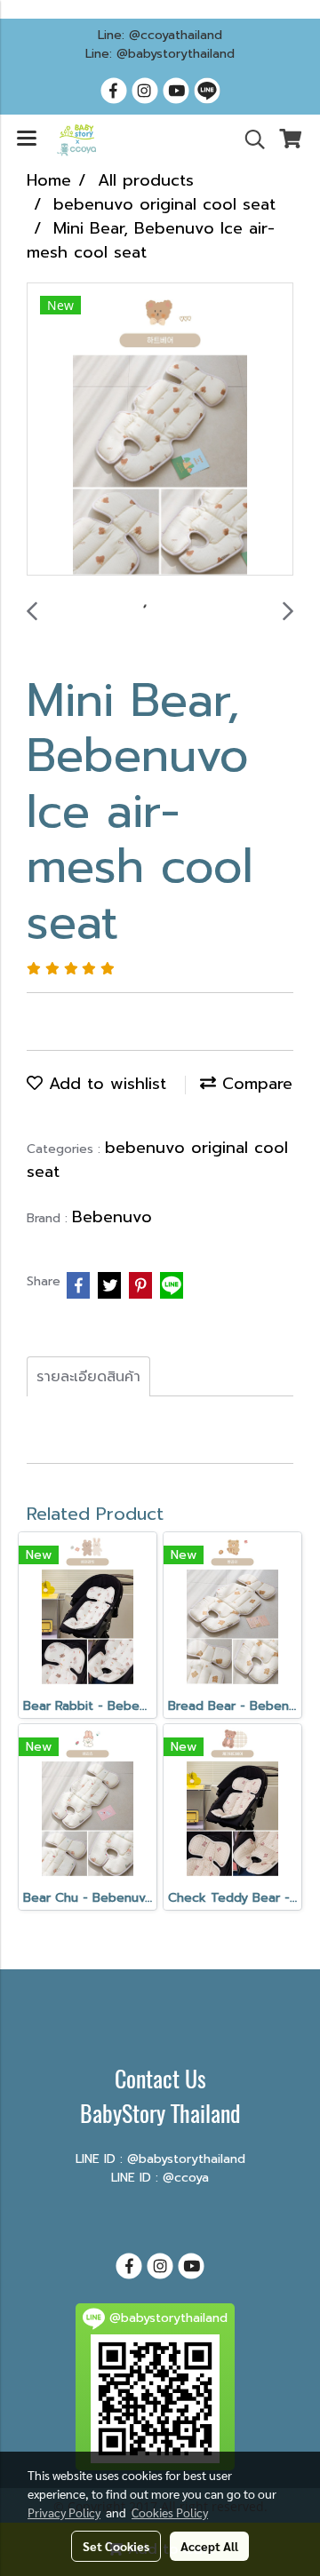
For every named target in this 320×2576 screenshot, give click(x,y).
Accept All (209, 2546)
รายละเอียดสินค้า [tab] (88, 1377)
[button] (249, 139)
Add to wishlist (104, 1084)
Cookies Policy (170, 2512)
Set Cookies (116, 2546)
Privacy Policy (64, 2512)
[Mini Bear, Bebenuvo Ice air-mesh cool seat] (160, 430)
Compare (254, 1084)
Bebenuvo (112, 1217)
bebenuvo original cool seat (157, 1160)
